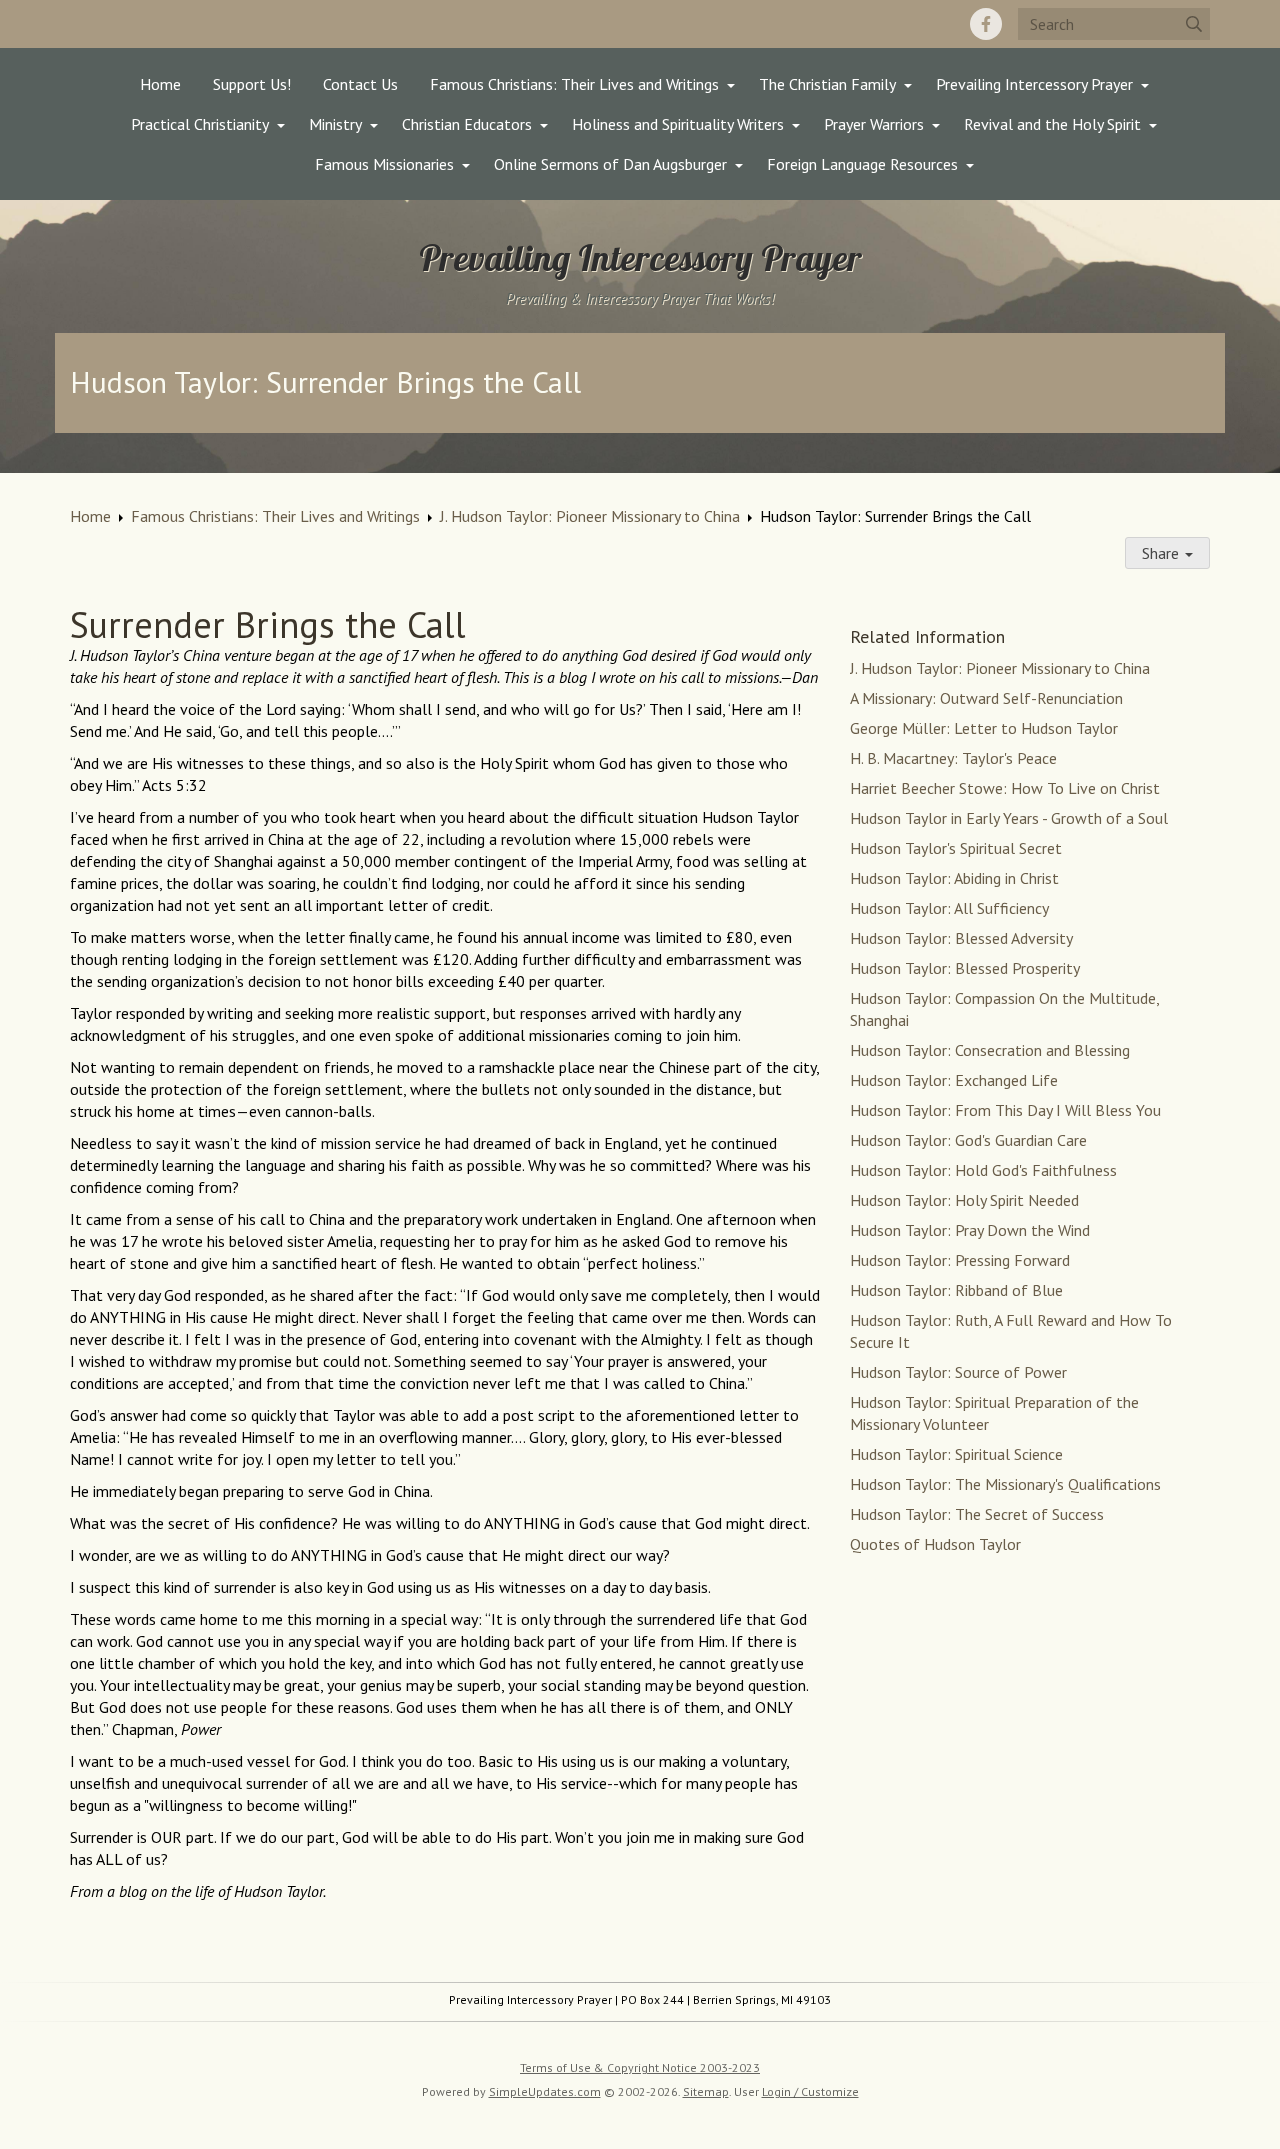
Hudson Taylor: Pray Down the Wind (970, 1230)
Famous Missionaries (384, 164)
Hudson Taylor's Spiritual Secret (956, 848)
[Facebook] (986, 24)
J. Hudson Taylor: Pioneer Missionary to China (590, 516)
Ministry (335, 124)
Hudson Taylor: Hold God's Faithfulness (983, 1170)
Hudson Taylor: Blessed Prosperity (965, 968)
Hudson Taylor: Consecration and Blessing (990, 1050)
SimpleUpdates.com (545, 2091)
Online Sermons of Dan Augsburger (610, 164)
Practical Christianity (200, 124)
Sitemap (706, 2091)
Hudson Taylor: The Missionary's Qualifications (1005, 1484)
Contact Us (360, 84)
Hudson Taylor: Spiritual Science (956, 1454)
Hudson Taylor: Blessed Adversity (961, 938)
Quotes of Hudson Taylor (935, 1544)
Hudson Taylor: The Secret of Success (977, 1514)
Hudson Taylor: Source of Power (958, 1372)
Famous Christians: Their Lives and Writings (574, 84)
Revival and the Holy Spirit (1052, 124)
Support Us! (252, 84)
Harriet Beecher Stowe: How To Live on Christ (1005, 788)
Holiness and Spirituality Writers (678, 124)
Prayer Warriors (874, 124)
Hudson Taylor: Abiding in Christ (954, 878)
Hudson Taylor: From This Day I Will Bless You (1005, 1110)
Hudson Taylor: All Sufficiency (949, 908)
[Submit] (1194, 24)
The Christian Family (827, 84)
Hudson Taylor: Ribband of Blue (956, 1290)
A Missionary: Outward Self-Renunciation (986, 698)
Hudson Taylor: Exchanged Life (954, 1080)
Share (1162, 553)
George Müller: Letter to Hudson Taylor (984, 728)
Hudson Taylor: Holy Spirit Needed (964, 1200)
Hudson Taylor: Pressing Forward (960, 1260)
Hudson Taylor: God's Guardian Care (968, 1140)
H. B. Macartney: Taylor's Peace (953, 758)
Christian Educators (467, 124)
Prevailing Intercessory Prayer (1034, 84)
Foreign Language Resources (862, 164)
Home (160, 84)
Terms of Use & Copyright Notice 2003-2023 (640, 2067)
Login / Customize (810, 2091)
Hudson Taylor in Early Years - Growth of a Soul (1009, 818)
